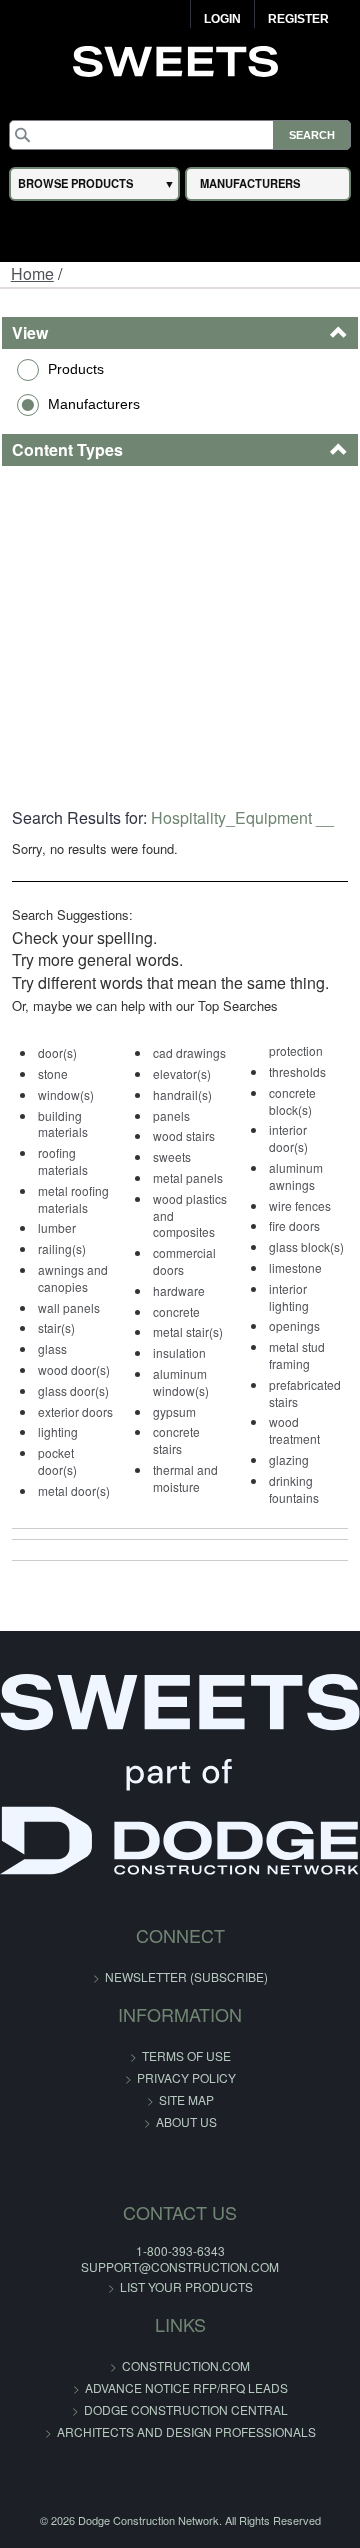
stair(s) (56, 1327)
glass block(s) (306, 1246)
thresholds (297, 1071)
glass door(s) (73, 1390)
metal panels (188, 1177)
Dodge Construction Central (186, 2409)
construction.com (186, 2365)
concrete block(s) (292, 1101)
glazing (289, 1459)
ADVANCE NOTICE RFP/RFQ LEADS (186, 2387)
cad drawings (189, 1052)
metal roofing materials (73, 1199)
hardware (179, 1290)
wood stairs (184, 1135)
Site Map (186, 2099)
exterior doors (75, 1411)
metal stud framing (297, 1355)
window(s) (66, 1094)
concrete (176, 1311)
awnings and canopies (73, 1278)
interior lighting (289, 1297)
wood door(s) (74, 1369)
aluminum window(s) (181, 1382)
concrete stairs (176, 1440)
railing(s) (62, 1248)
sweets (172, 1156)
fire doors (294, 1225)
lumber (57, 1227)
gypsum (174, 1411)
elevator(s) (182, 1073)
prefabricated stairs (305, 1393)
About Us (186, 2121)
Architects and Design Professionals (186, 2431)
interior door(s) (288, 1138)
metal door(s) (74, 1490)
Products (76, 369)
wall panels (69, 1307)
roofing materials (63, 1161)
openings (294, 1325)
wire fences (300, 1205)
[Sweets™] (180, 59)
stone (53, 1073)
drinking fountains (294, 1489)
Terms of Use (186, 2055)
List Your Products (186, 2286)
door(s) (57, 1052)
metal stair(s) (188, 1331)
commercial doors (184, 1261)
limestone (295, 1267)
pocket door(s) (57, 1461)
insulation (179, 1352)
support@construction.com (180, 2266)
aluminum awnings (296, 1176)
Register (298, 19)
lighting (58, 1431)
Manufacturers (94, 404)
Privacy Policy (186, 2077)
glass (52, 1348)
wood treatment (294, 1430)
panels (171, 1115)
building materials (63, 1124)
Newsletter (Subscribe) (186, 1976)
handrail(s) (182, 1094)
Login (222, 19)
